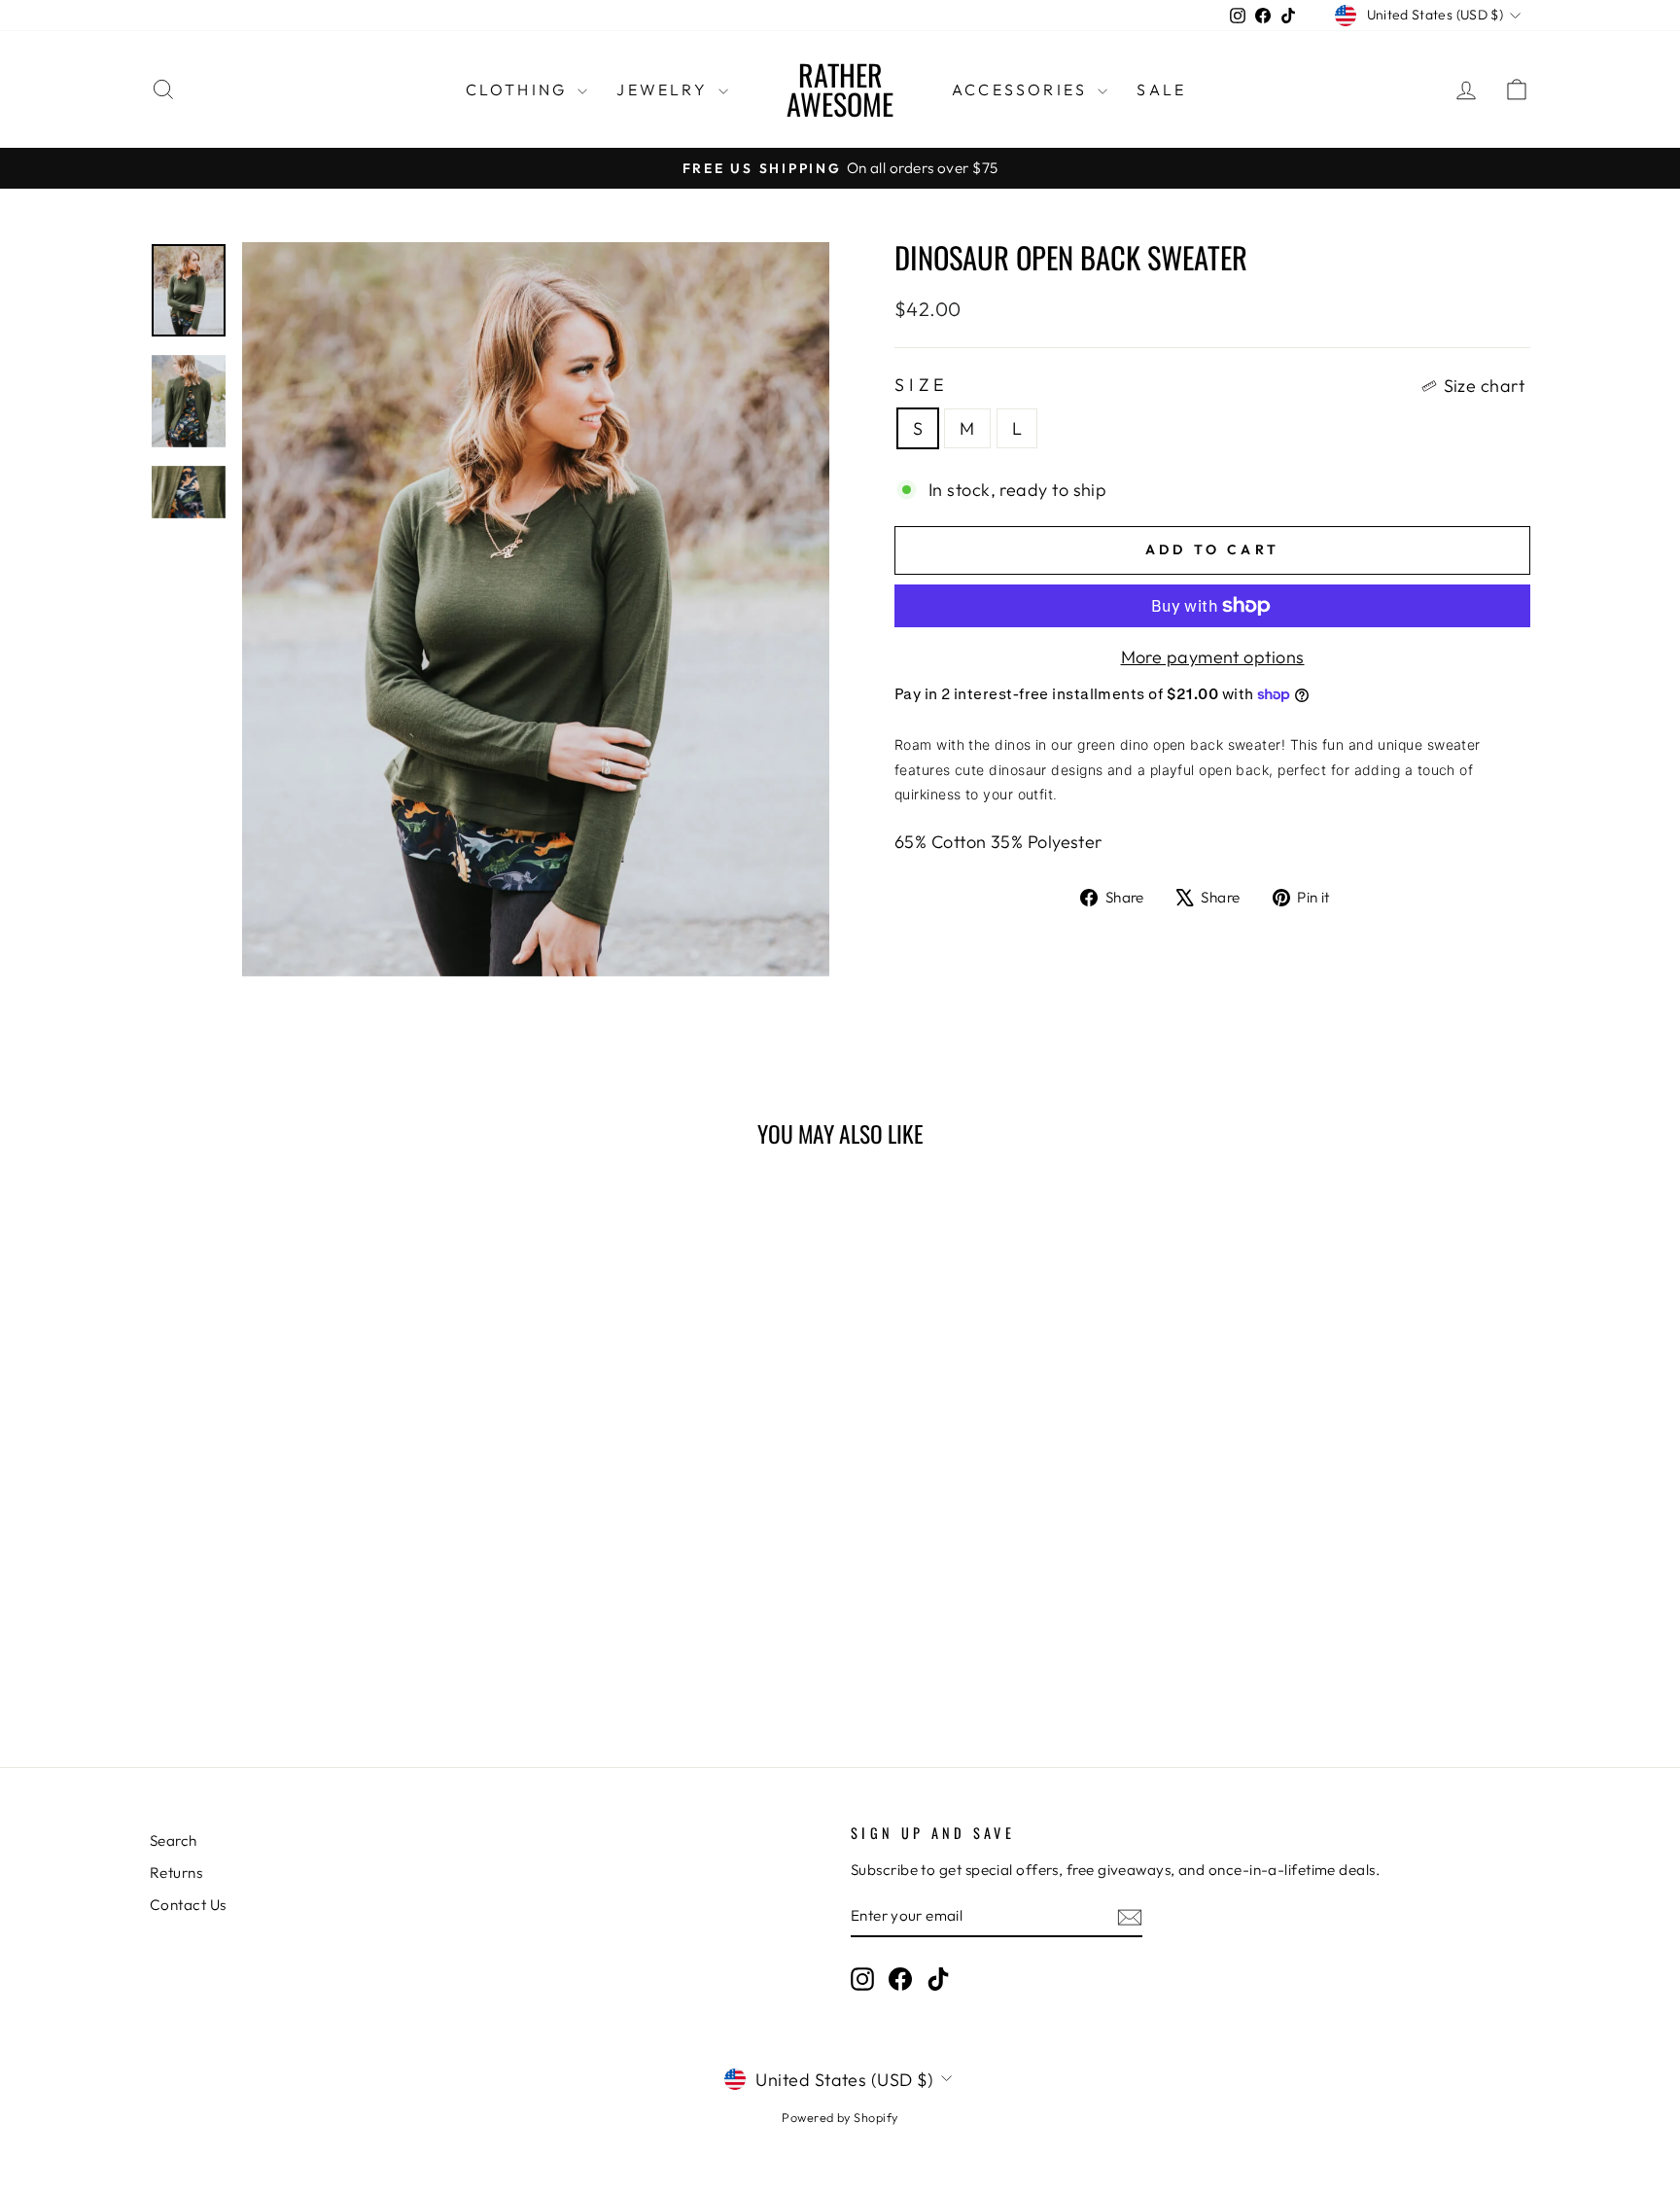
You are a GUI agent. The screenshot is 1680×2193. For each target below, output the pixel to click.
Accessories (1022, 89)
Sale (1161, 89)
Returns (176, 1873)
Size (1209, 385)
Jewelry (665, 89)
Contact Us (188, 1905)
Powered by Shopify (840, 2117)
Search (174, 1840)
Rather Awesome (840, 89)
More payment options (1213, 657)
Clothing (520, 89)
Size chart (1485, 386)
